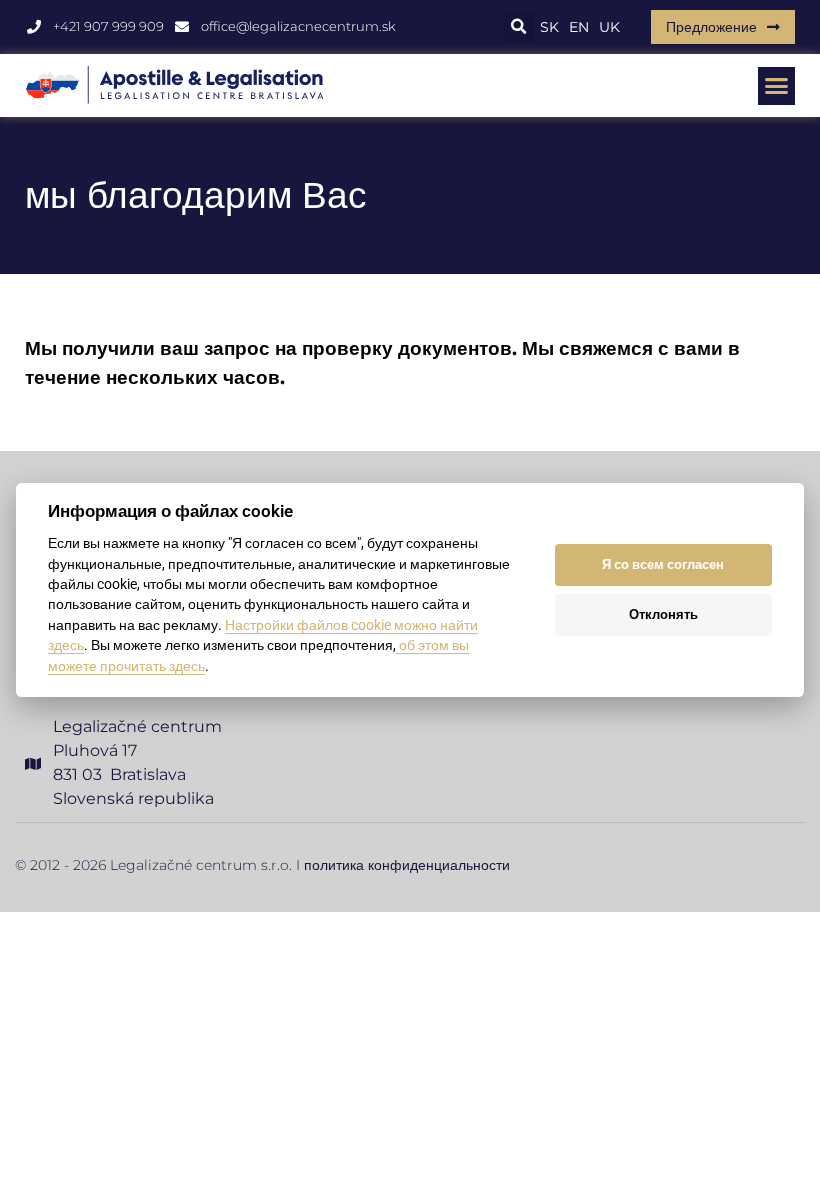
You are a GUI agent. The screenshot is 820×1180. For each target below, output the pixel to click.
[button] (518, 27)
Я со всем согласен (663, 564)
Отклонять (663, 614)
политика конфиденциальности (407, 865)
